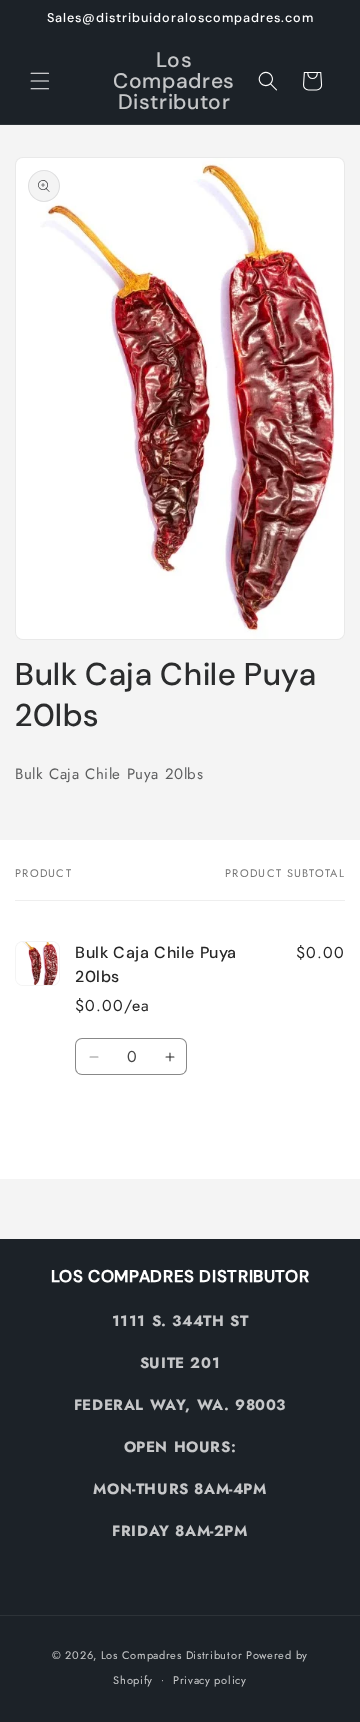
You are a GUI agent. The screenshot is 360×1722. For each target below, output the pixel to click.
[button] (40, 81)
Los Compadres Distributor (172, 1655)
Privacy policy (210, 1680)
